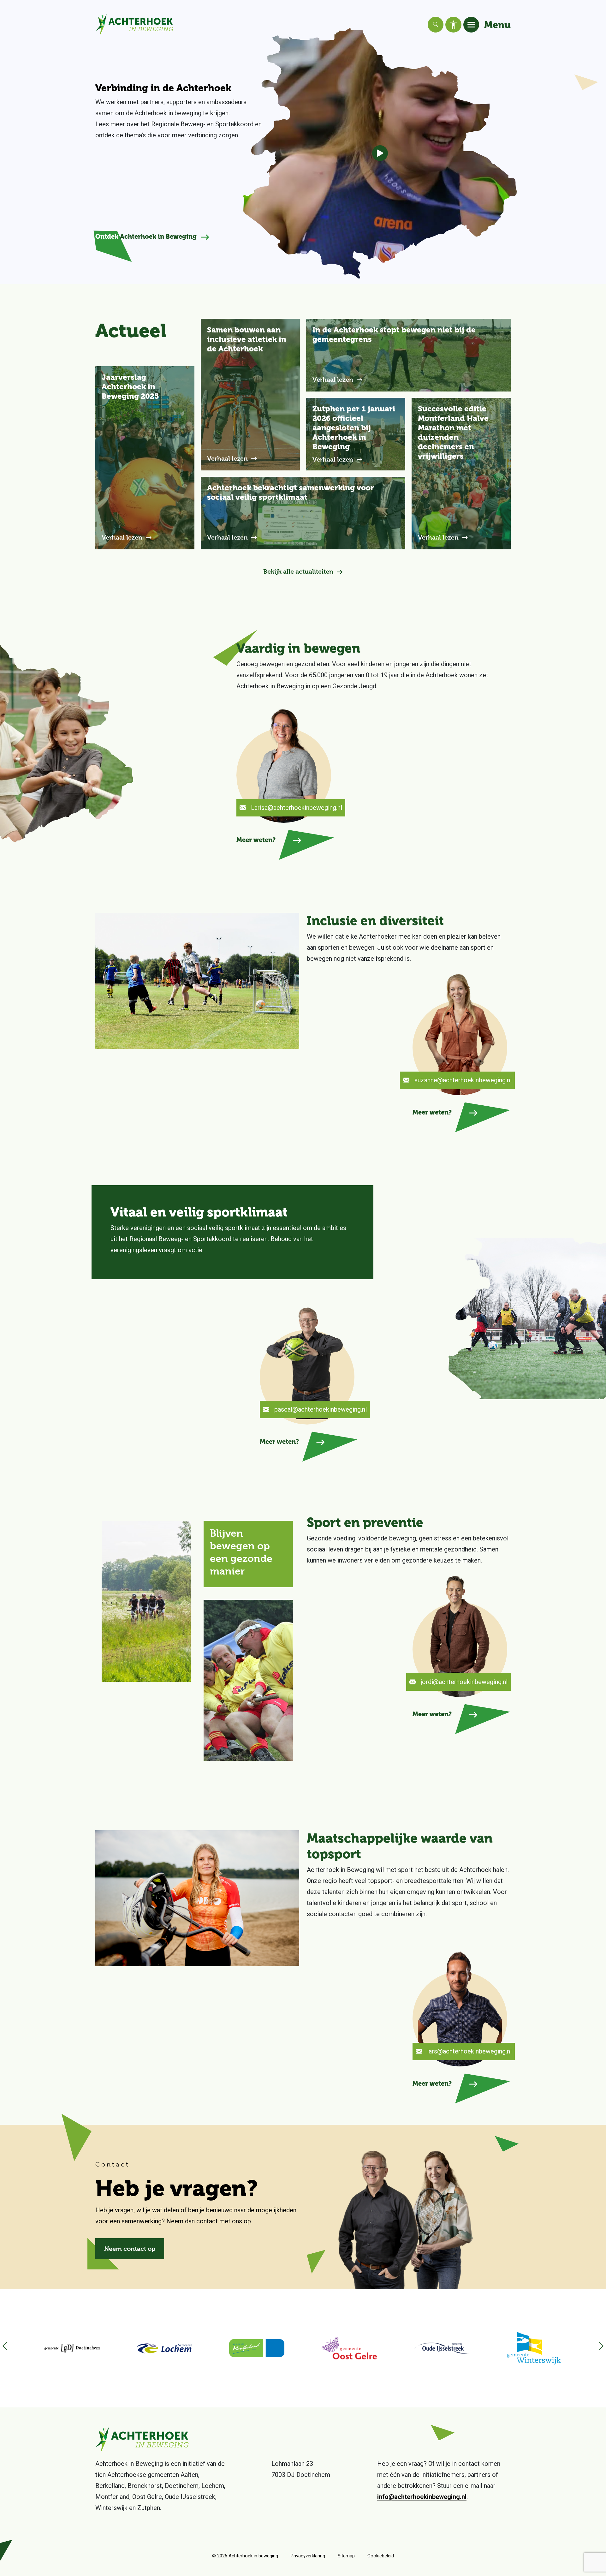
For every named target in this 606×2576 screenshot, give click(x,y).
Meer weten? (256, 840)
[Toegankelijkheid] (453, 25)
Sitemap (346, 2556)
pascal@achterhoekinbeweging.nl (321, 1409)
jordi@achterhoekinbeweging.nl (464, 1682)
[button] (598, 2348)
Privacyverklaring (308, 2556)
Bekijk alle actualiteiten (298, 572)
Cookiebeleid (381, 2556)
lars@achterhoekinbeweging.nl (469, 2051)
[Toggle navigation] (471, 25)
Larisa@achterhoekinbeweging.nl (297, 808)
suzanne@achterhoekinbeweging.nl (463, 1080)
